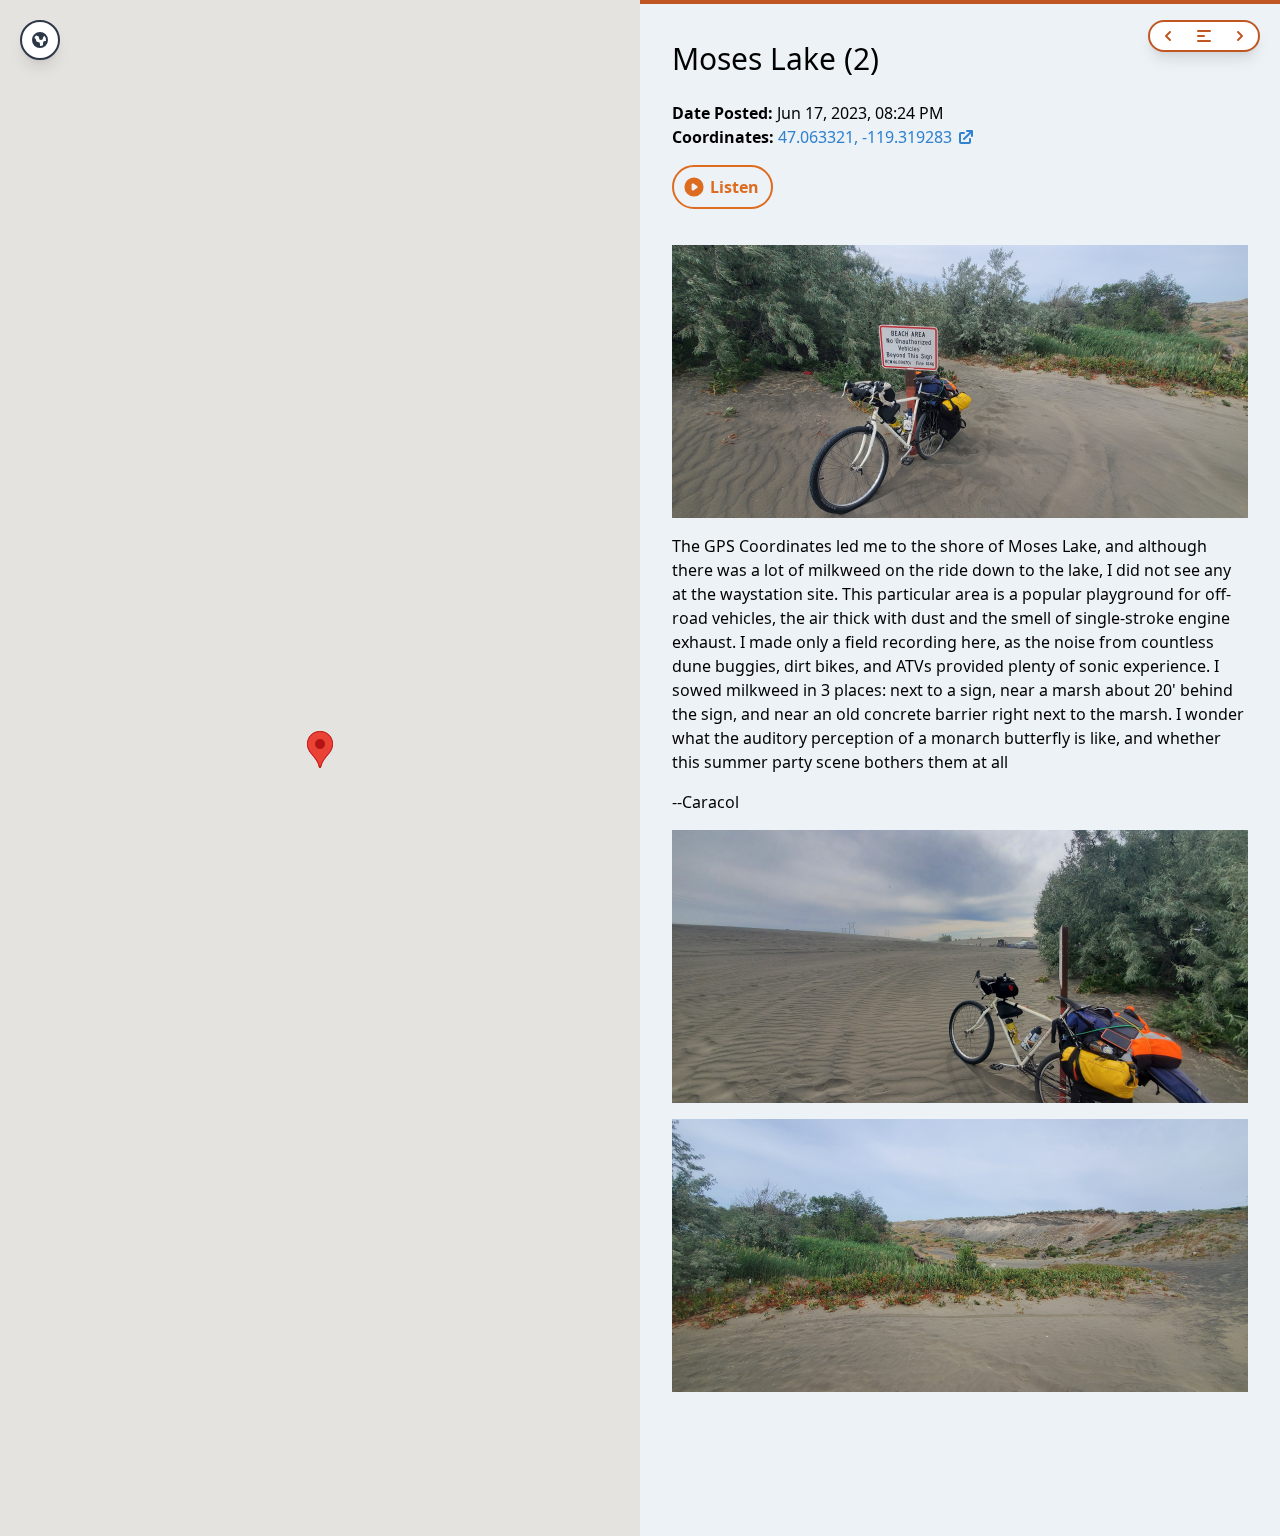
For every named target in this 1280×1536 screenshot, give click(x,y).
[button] (320, 749)
